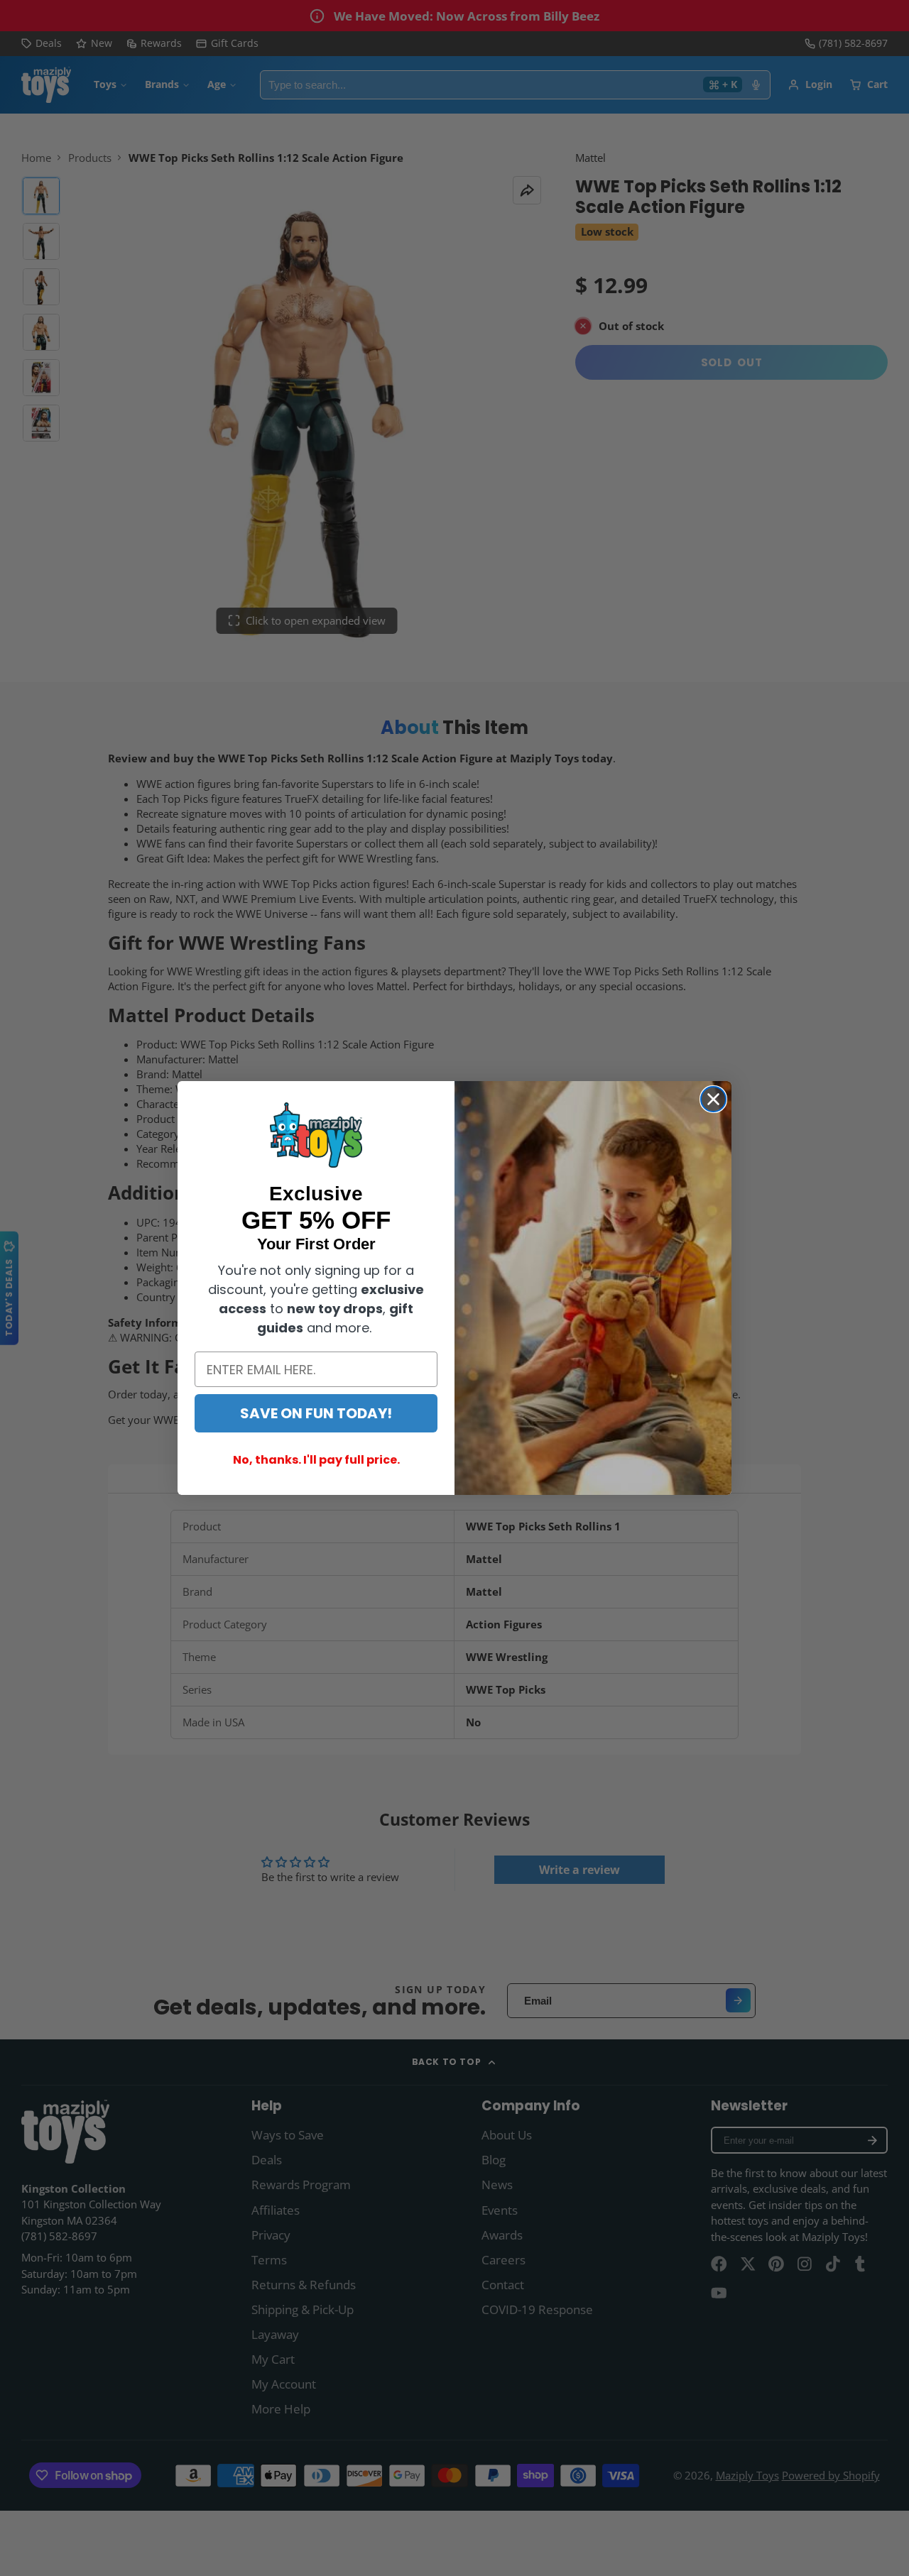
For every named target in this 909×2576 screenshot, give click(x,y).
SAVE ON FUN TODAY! (316, 1413)
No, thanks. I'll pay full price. (316, 1460)
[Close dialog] (713, 1099)
